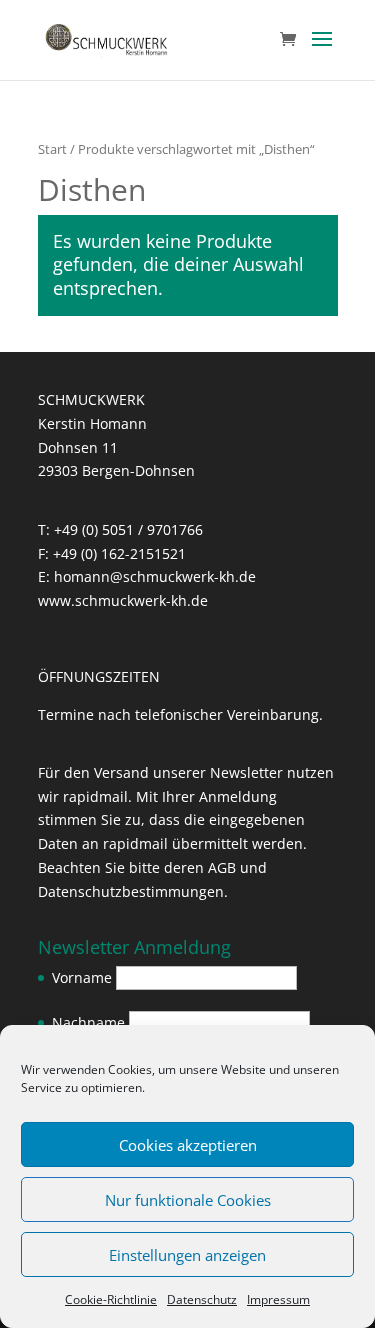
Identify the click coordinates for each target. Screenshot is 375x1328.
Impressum (278, 1299)
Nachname (88, 1022)
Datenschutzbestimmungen (131, 891)
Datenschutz (202, 1299)
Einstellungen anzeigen (187, 1255)
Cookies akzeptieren (188, 1145)
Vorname (82, 977)
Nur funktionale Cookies (188, 1200)
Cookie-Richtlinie (111, 1299)
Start (52, 149)
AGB (222, 867)
